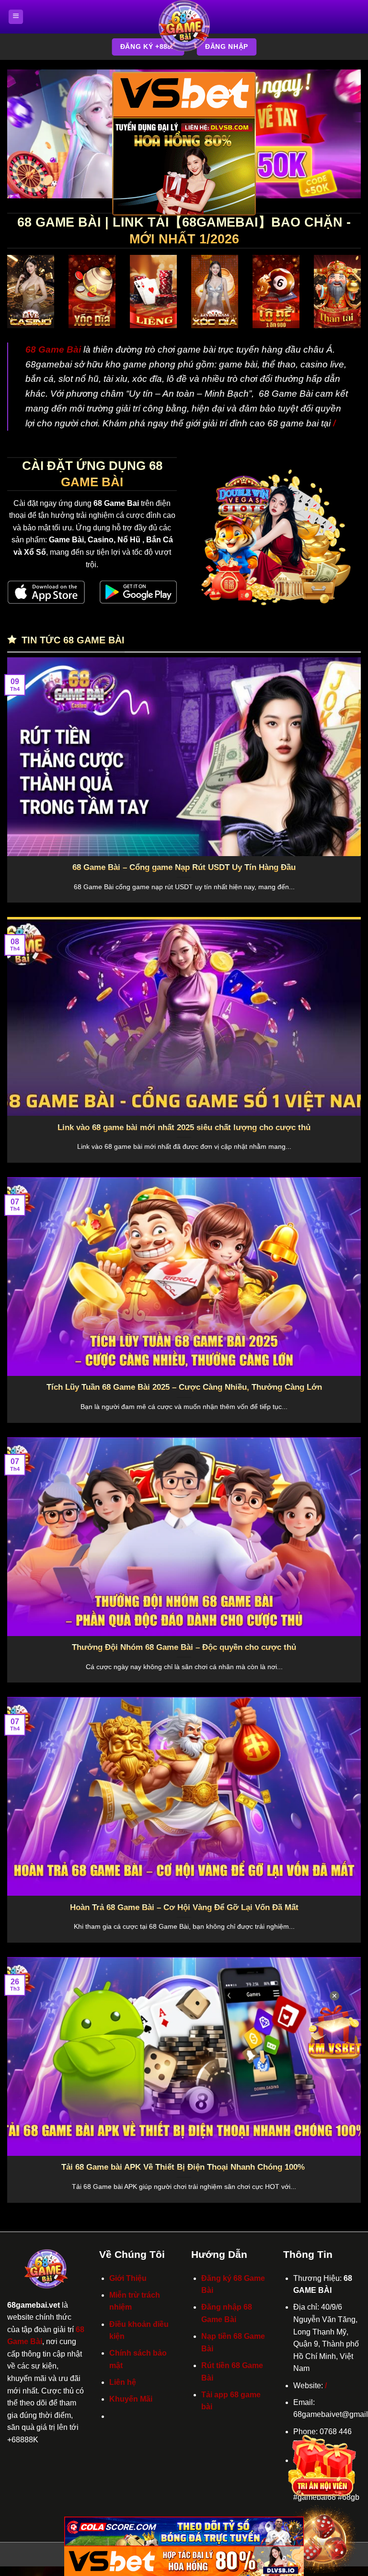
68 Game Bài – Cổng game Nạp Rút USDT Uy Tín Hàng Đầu (184, 867)
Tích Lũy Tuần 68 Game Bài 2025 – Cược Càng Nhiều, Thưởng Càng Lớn (184, 1387)
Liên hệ (123, 2382)
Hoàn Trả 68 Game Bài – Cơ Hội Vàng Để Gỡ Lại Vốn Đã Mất (184, 1907)
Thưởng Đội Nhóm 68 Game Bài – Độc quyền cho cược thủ (184, 1647)
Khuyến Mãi (131, 2399)
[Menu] (16, 17)
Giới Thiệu (128, 2278)
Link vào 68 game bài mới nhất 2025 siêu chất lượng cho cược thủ (184, 1128)
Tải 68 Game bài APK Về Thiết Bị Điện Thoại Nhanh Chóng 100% (184, 2167)
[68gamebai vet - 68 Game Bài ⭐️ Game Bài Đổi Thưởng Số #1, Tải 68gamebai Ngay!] (184, 26)
